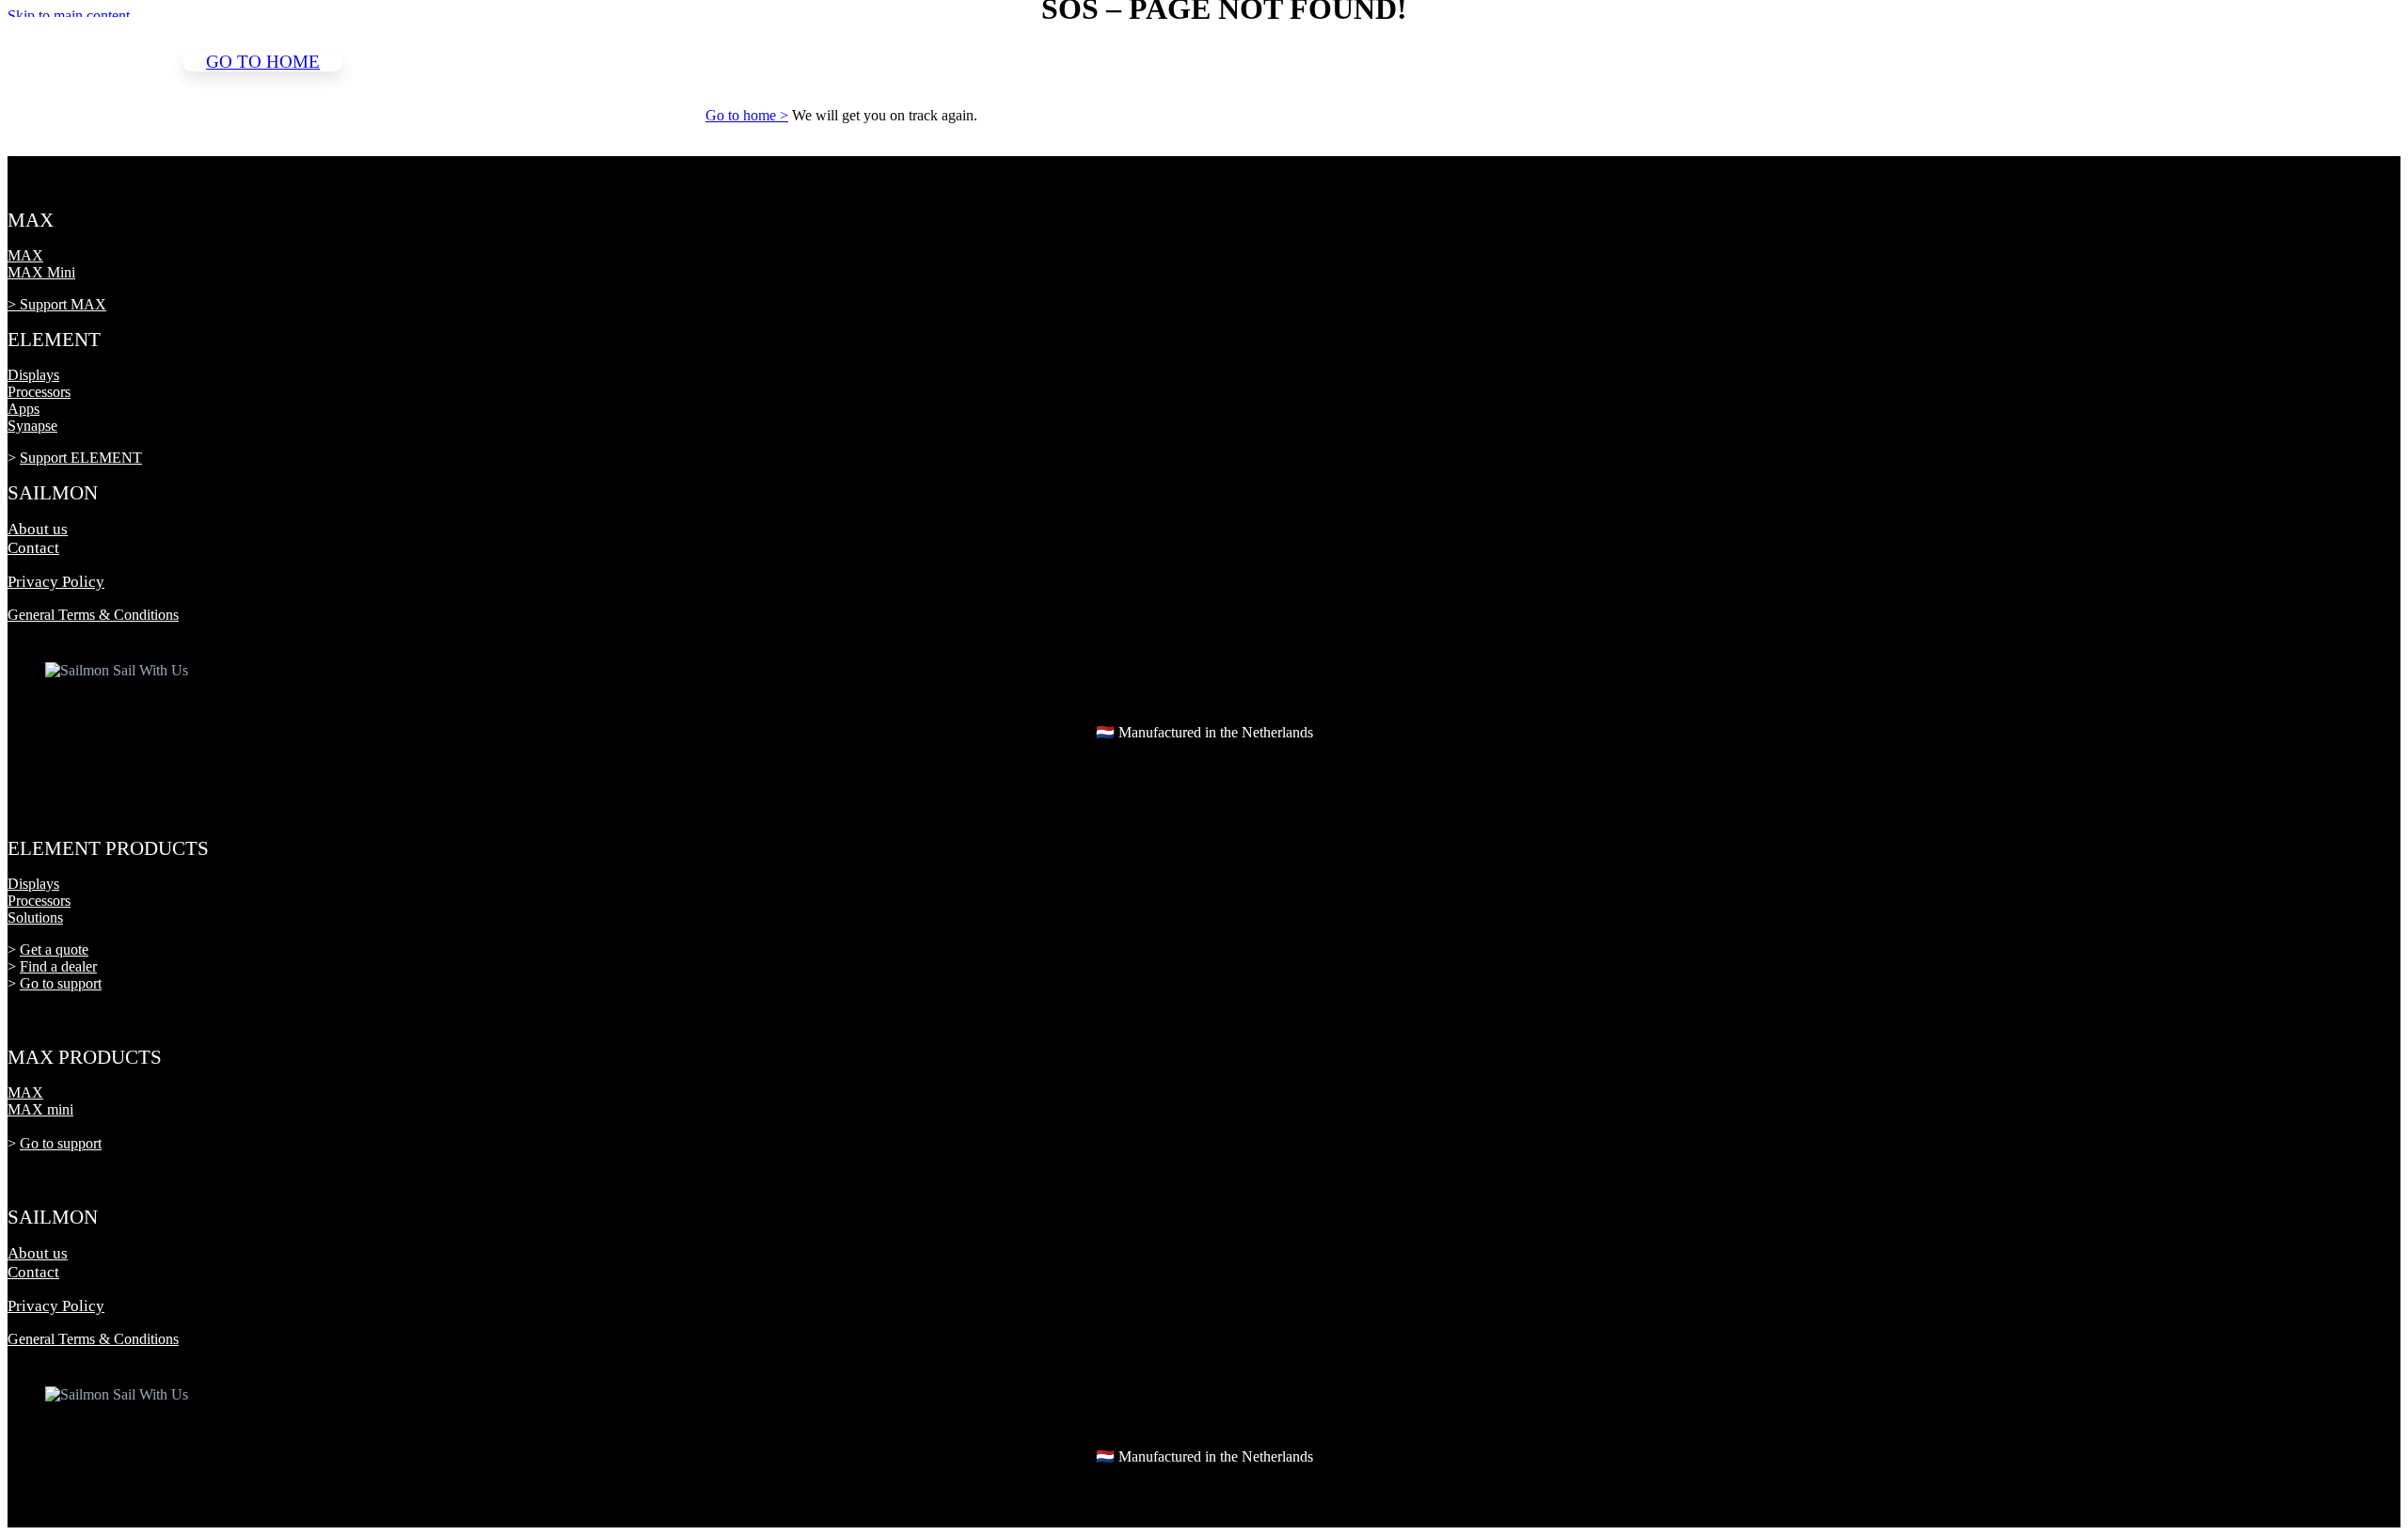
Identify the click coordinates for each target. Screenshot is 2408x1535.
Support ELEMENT (81, 458)
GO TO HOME (263, 62)
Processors (39, 392)
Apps (24, 409)
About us (38, 529)
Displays (33, 375)
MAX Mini (41, 272)
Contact (33, 548)
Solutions (35, 918)
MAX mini (40, 1109)
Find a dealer (58, 966)
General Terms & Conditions (93, 615)
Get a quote (54, 949)
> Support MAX (57, 304)
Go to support (61, 983)
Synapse (32, 426)
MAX (25, 255)
